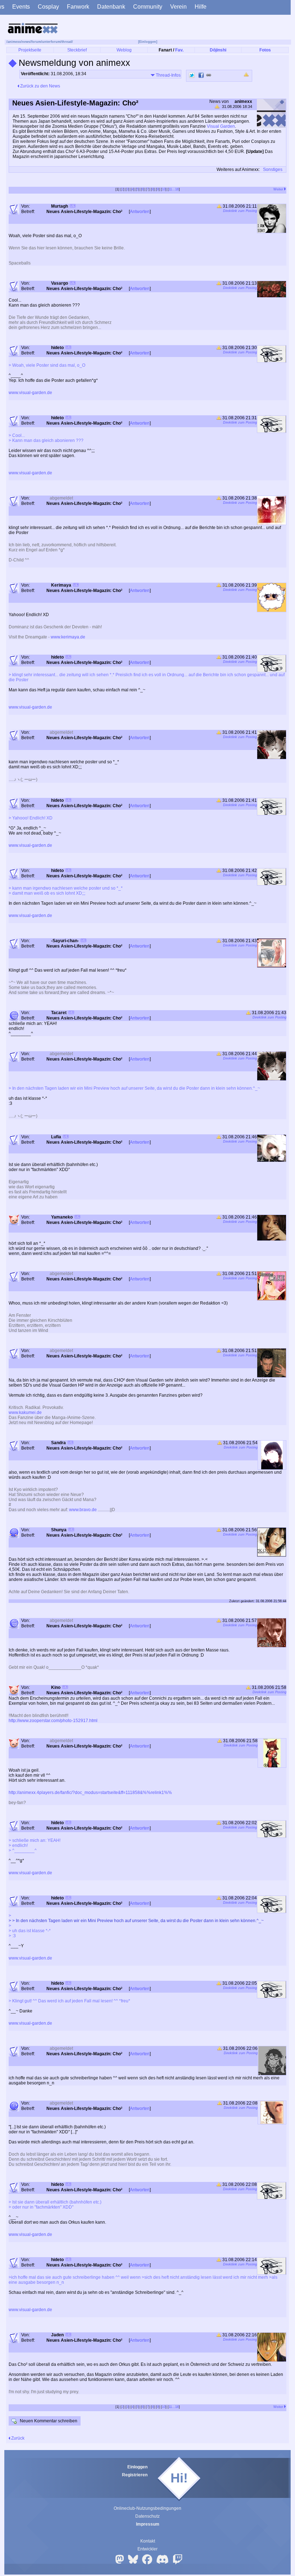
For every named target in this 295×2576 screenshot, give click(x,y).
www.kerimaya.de (68, 637)
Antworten (140, 212)
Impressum (148, 2524)
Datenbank (111, 7)
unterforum (51, 42)
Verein (178, 7)
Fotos (265, 50)
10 (164, 189)
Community (148, 7)
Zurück (17, 2438)
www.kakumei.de (25, 1413)
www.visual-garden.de (30, 393)
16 (177, 189)
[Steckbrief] (73, 207)
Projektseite (30, 50)
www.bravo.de (83, 1510)
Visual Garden (221, 126)
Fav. (179, 50)
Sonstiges (273, 170)
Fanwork (78, 7)
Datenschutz (147, 2516)
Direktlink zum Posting (240, 211)
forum (36, 42)
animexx (14, 42)
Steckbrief (77, 50)
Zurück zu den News (40, 86)
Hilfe (201, 7)
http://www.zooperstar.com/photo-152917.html (53, 1721)
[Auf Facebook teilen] (201, 75)
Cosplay (48, 7)
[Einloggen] (148, 42)
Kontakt (148, 2541)
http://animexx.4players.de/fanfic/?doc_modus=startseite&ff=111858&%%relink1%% (90, 1793)
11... (172, 189)
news (26, 42)
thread (67, 42)
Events (21, 7)
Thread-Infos (168, 75)
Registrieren (135, 2475)
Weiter (279, 189)
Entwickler (147, 2549)
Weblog (124, 50)
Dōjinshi (218, 50)
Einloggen (137, 2467)
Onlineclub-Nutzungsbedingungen (147, 2508)
